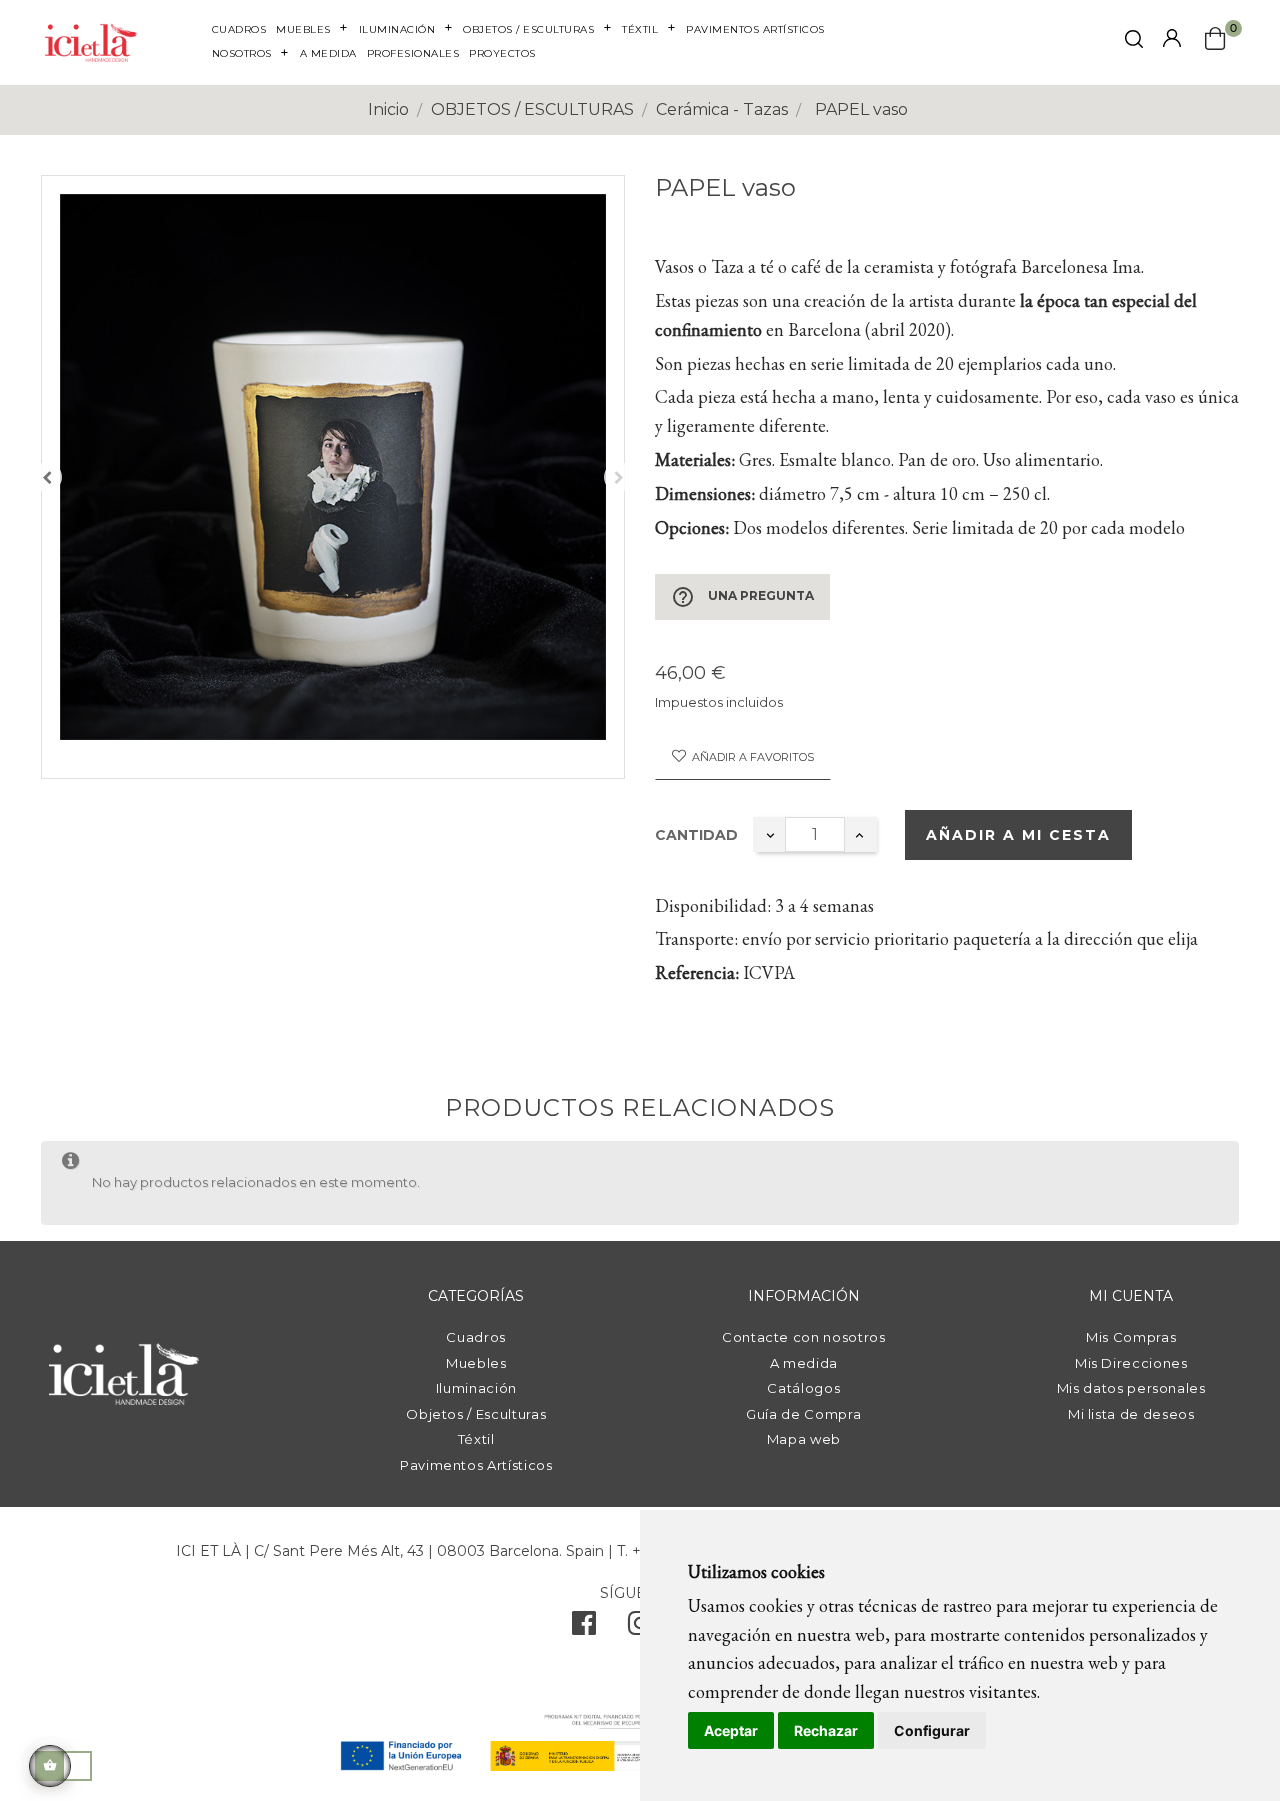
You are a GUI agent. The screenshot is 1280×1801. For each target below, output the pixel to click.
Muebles (476, 1363)
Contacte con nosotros (804, 1337)
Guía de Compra (803, 1414)
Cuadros (476, 1337)
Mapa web (804, 1439)
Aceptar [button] (731, 1730)
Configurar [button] (932, 1730)
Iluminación (476, 1388)
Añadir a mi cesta (1018, 835)
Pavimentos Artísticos (476, 1465)
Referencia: (697, 972)
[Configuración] (1172, 39)
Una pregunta (742, 597)
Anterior (47, 477)
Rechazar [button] (826, 1730)
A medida (804, 1363)
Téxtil (476, 1439)
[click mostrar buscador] (1134, 42)
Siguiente (619, 477)
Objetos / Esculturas (476, 1414)
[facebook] (584, 1628)
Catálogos (803, 1388)
